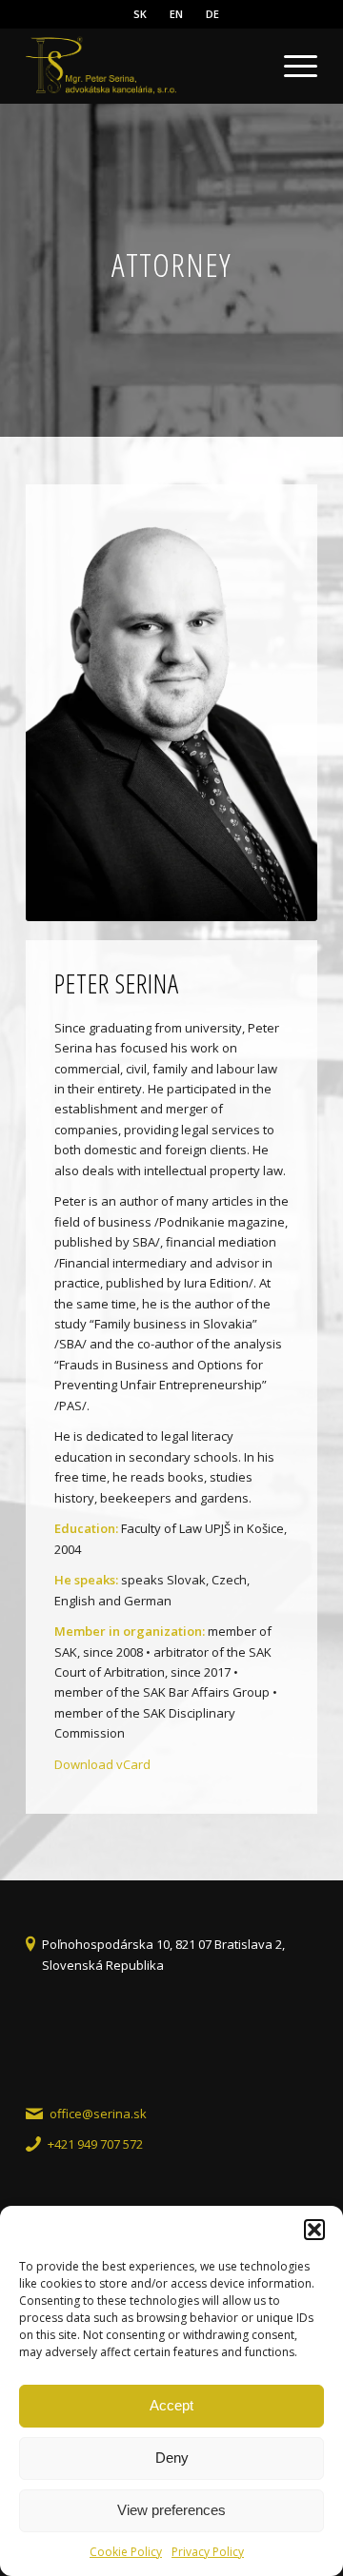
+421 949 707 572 (95, 2144)
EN (176, 14)
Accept (171, 2405)
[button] (314, 2230)
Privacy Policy (208, 2552)
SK (140, 14)
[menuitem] (141, 14)
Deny (172, 2458)
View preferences (171, 2510)
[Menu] (291, 66)
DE (212, 14)
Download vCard (102, 1764)
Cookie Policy (126, 2552)
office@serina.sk (98, 2114)
